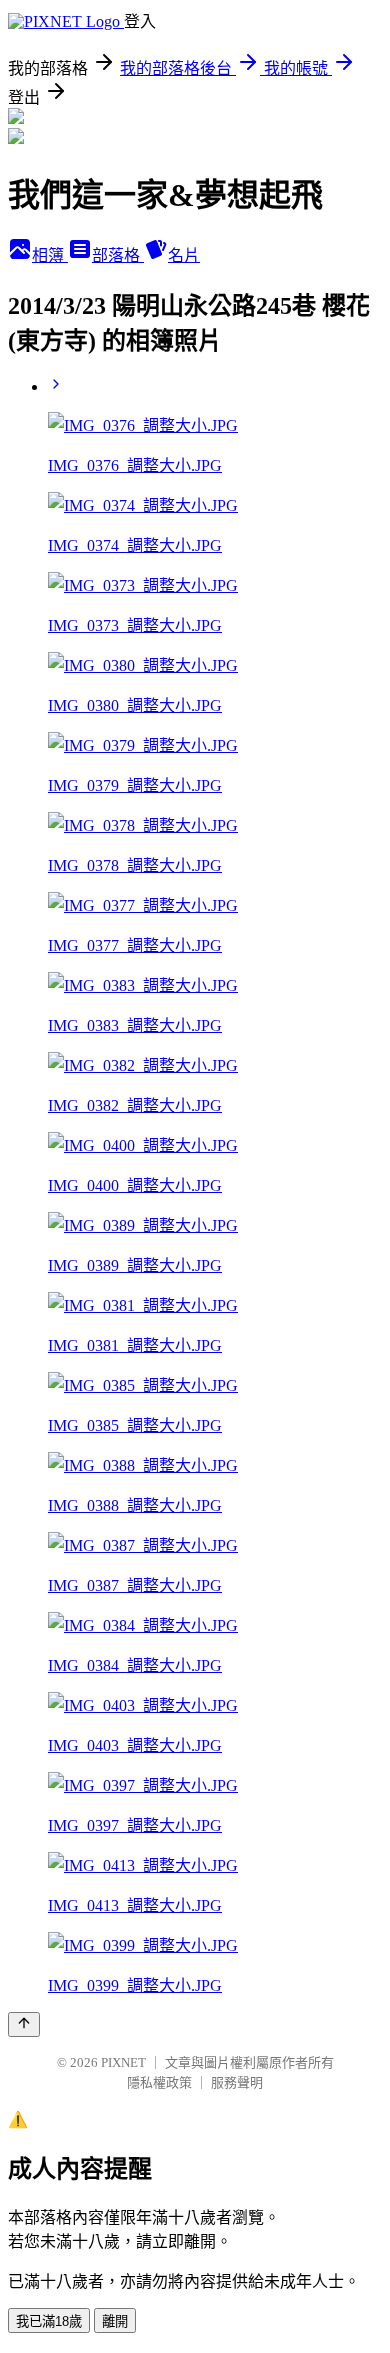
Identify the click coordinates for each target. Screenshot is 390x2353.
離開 (115, 2321)
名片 (184, 255)
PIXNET (123, 2062)
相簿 (50, 255)
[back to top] (24, 2024)
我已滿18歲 (49, 2321)
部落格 (118, 255)
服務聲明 (237, 2082)
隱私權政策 (159, 2082)
